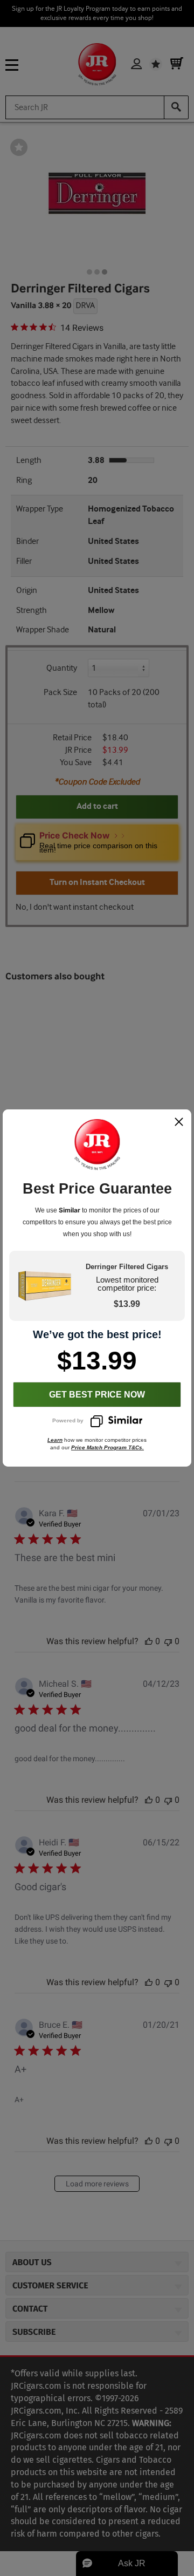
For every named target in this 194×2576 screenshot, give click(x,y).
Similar (70, 1210)
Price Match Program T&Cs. (108, 1447)
